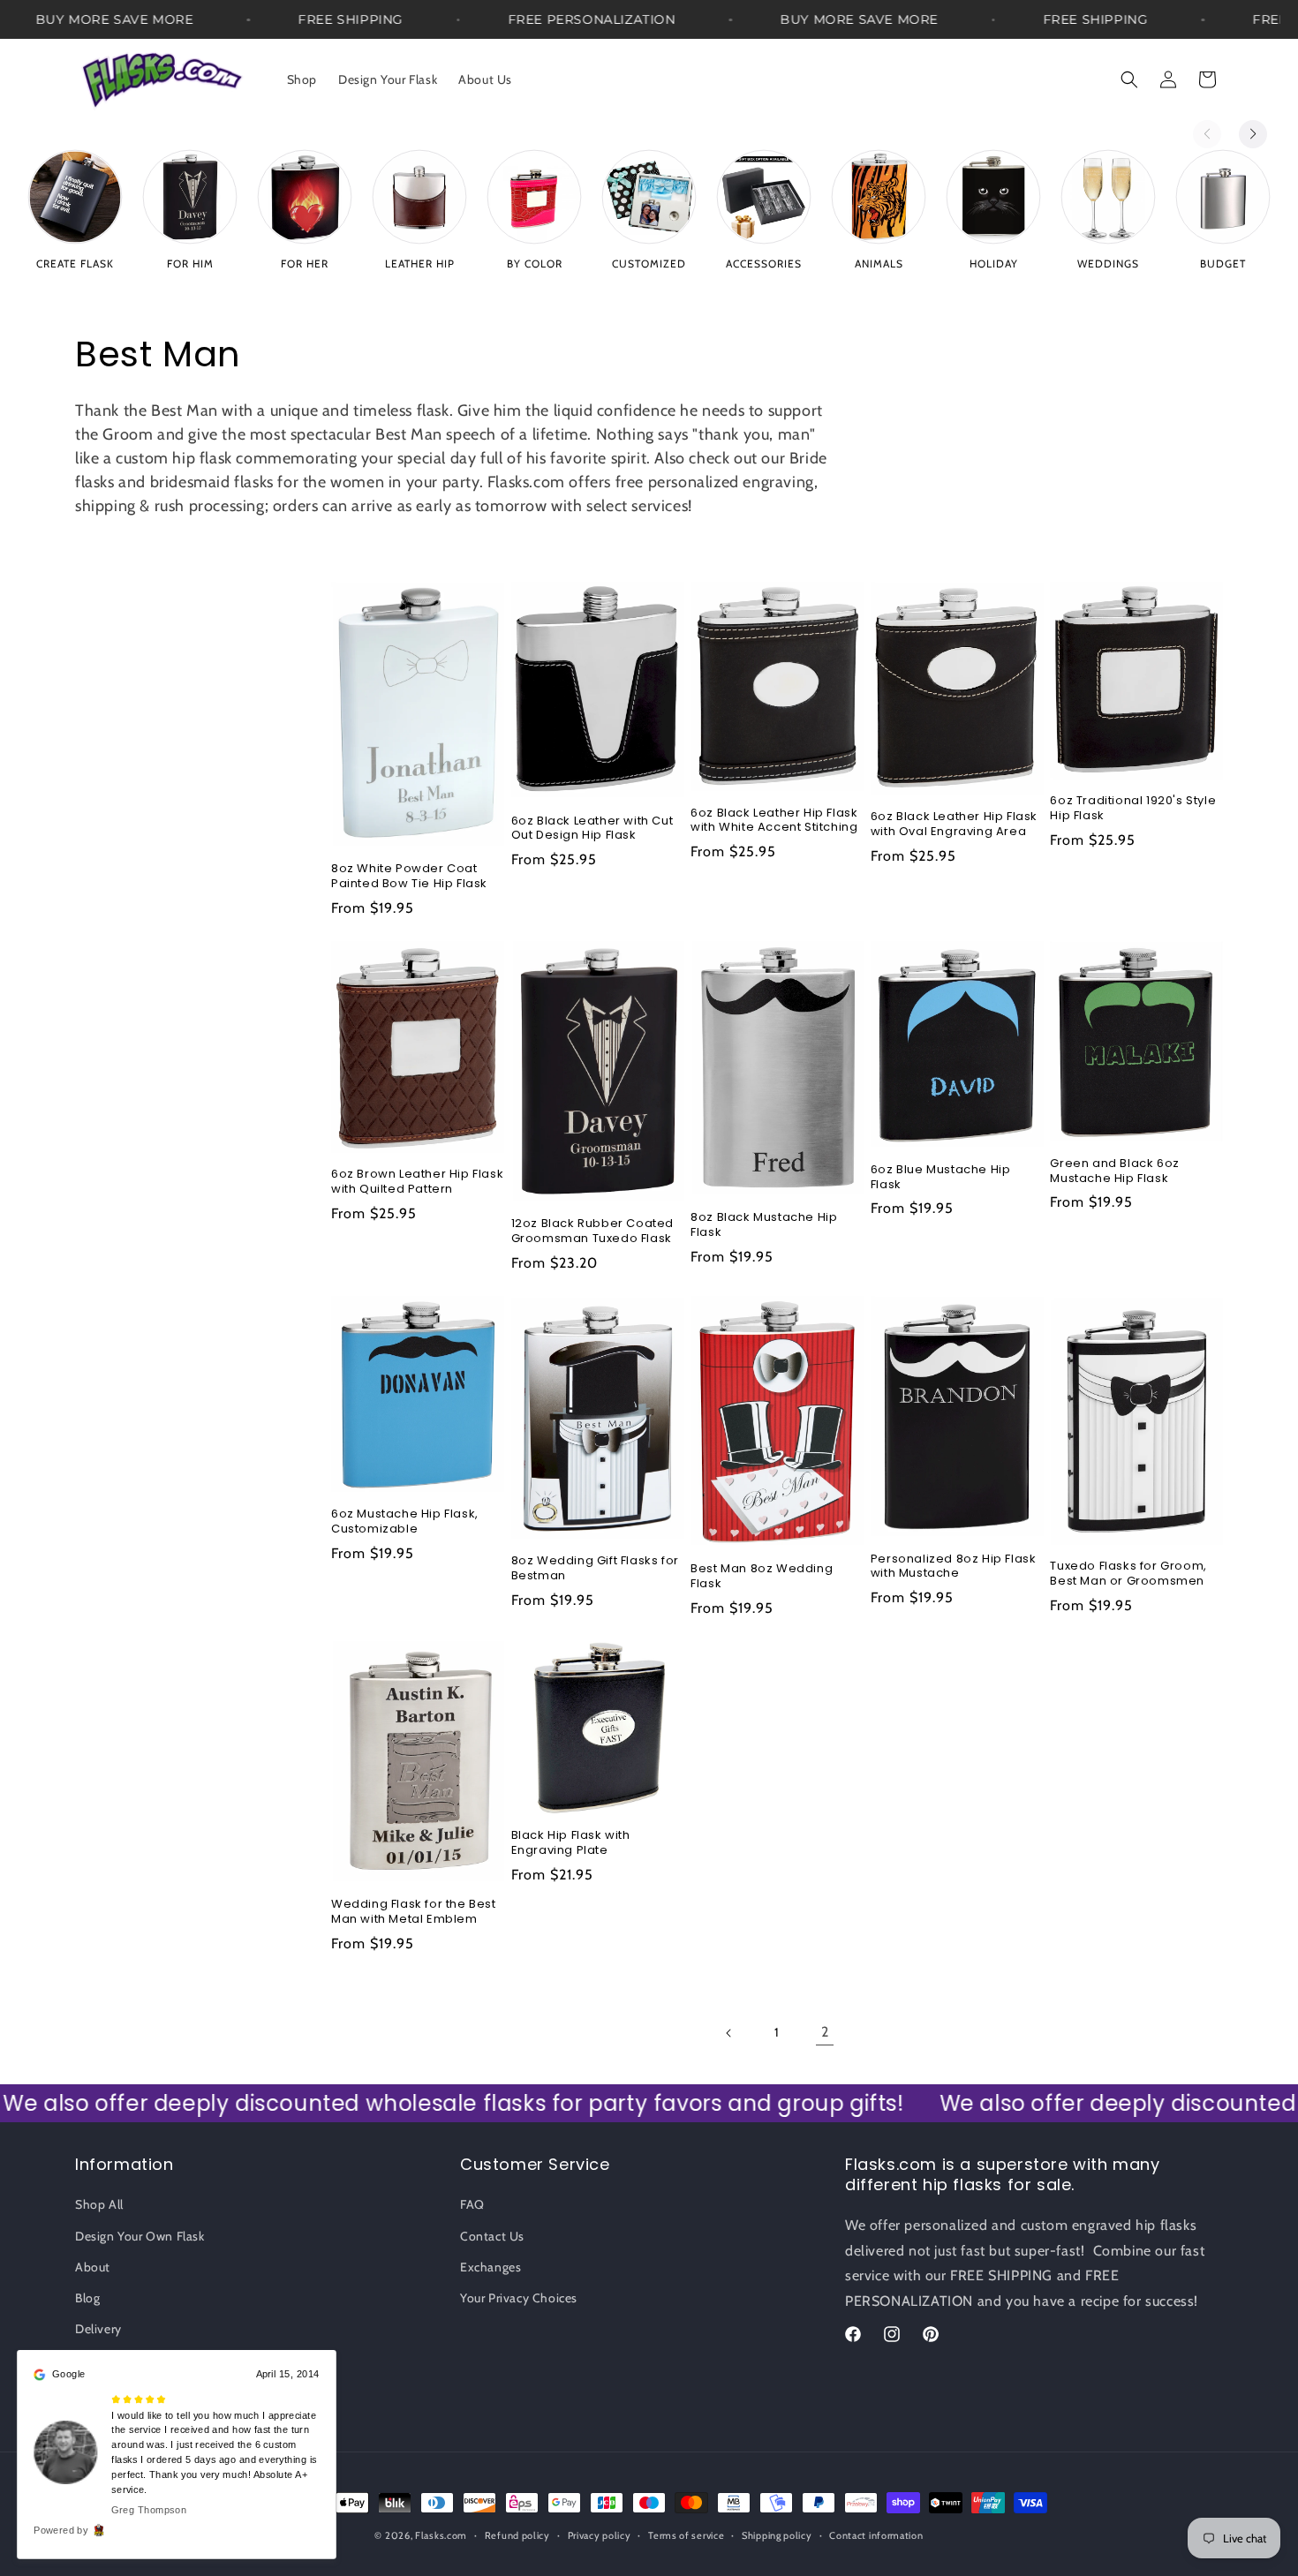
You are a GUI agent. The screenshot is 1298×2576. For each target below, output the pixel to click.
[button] (1129, 79)
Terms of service (686, 2535)
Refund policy (517, 2535)
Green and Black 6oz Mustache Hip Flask (1114, 1171)
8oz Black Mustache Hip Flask (764, 1225)
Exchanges (491, 2267)
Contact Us (492, 2236)
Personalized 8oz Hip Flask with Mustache (954, 1567)
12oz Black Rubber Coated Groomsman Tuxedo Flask (592, 1232)
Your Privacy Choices (519, 2298)
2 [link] (825, 2032)
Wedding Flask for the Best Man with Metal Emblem (414, 1912)
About (93, 2267)
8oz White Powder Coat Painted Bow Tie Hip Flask (409, 877)
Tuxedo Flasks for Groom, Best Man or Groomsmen (1128, 1574)
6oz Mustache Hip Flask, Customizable (405, 1522)
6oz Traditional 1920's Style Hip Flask (1133, 809)
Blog (87, 2298)
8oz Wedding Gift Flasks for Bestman (595, 1569)
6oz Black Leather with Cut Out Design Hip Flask (592, 829)
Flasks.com (441, 2535)
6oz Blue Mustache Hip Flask (941, 1178)
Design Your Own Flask (140, 2236)
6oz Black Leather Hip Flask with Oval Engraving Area (954, 825)
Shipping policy (777, 2535)
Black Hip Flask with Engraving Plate (571, 1843)
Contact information (876, 2535)
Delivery (98, 2329)
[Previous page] (729, 2033)
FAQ (472, 2204)
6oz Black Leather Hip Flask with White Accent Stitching (774, 821)
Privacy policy (600, 2535)
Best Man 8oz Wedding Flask (762, 1577)
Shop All (99, 2204)
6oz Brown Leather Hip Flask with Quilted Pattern (417, 1182)
